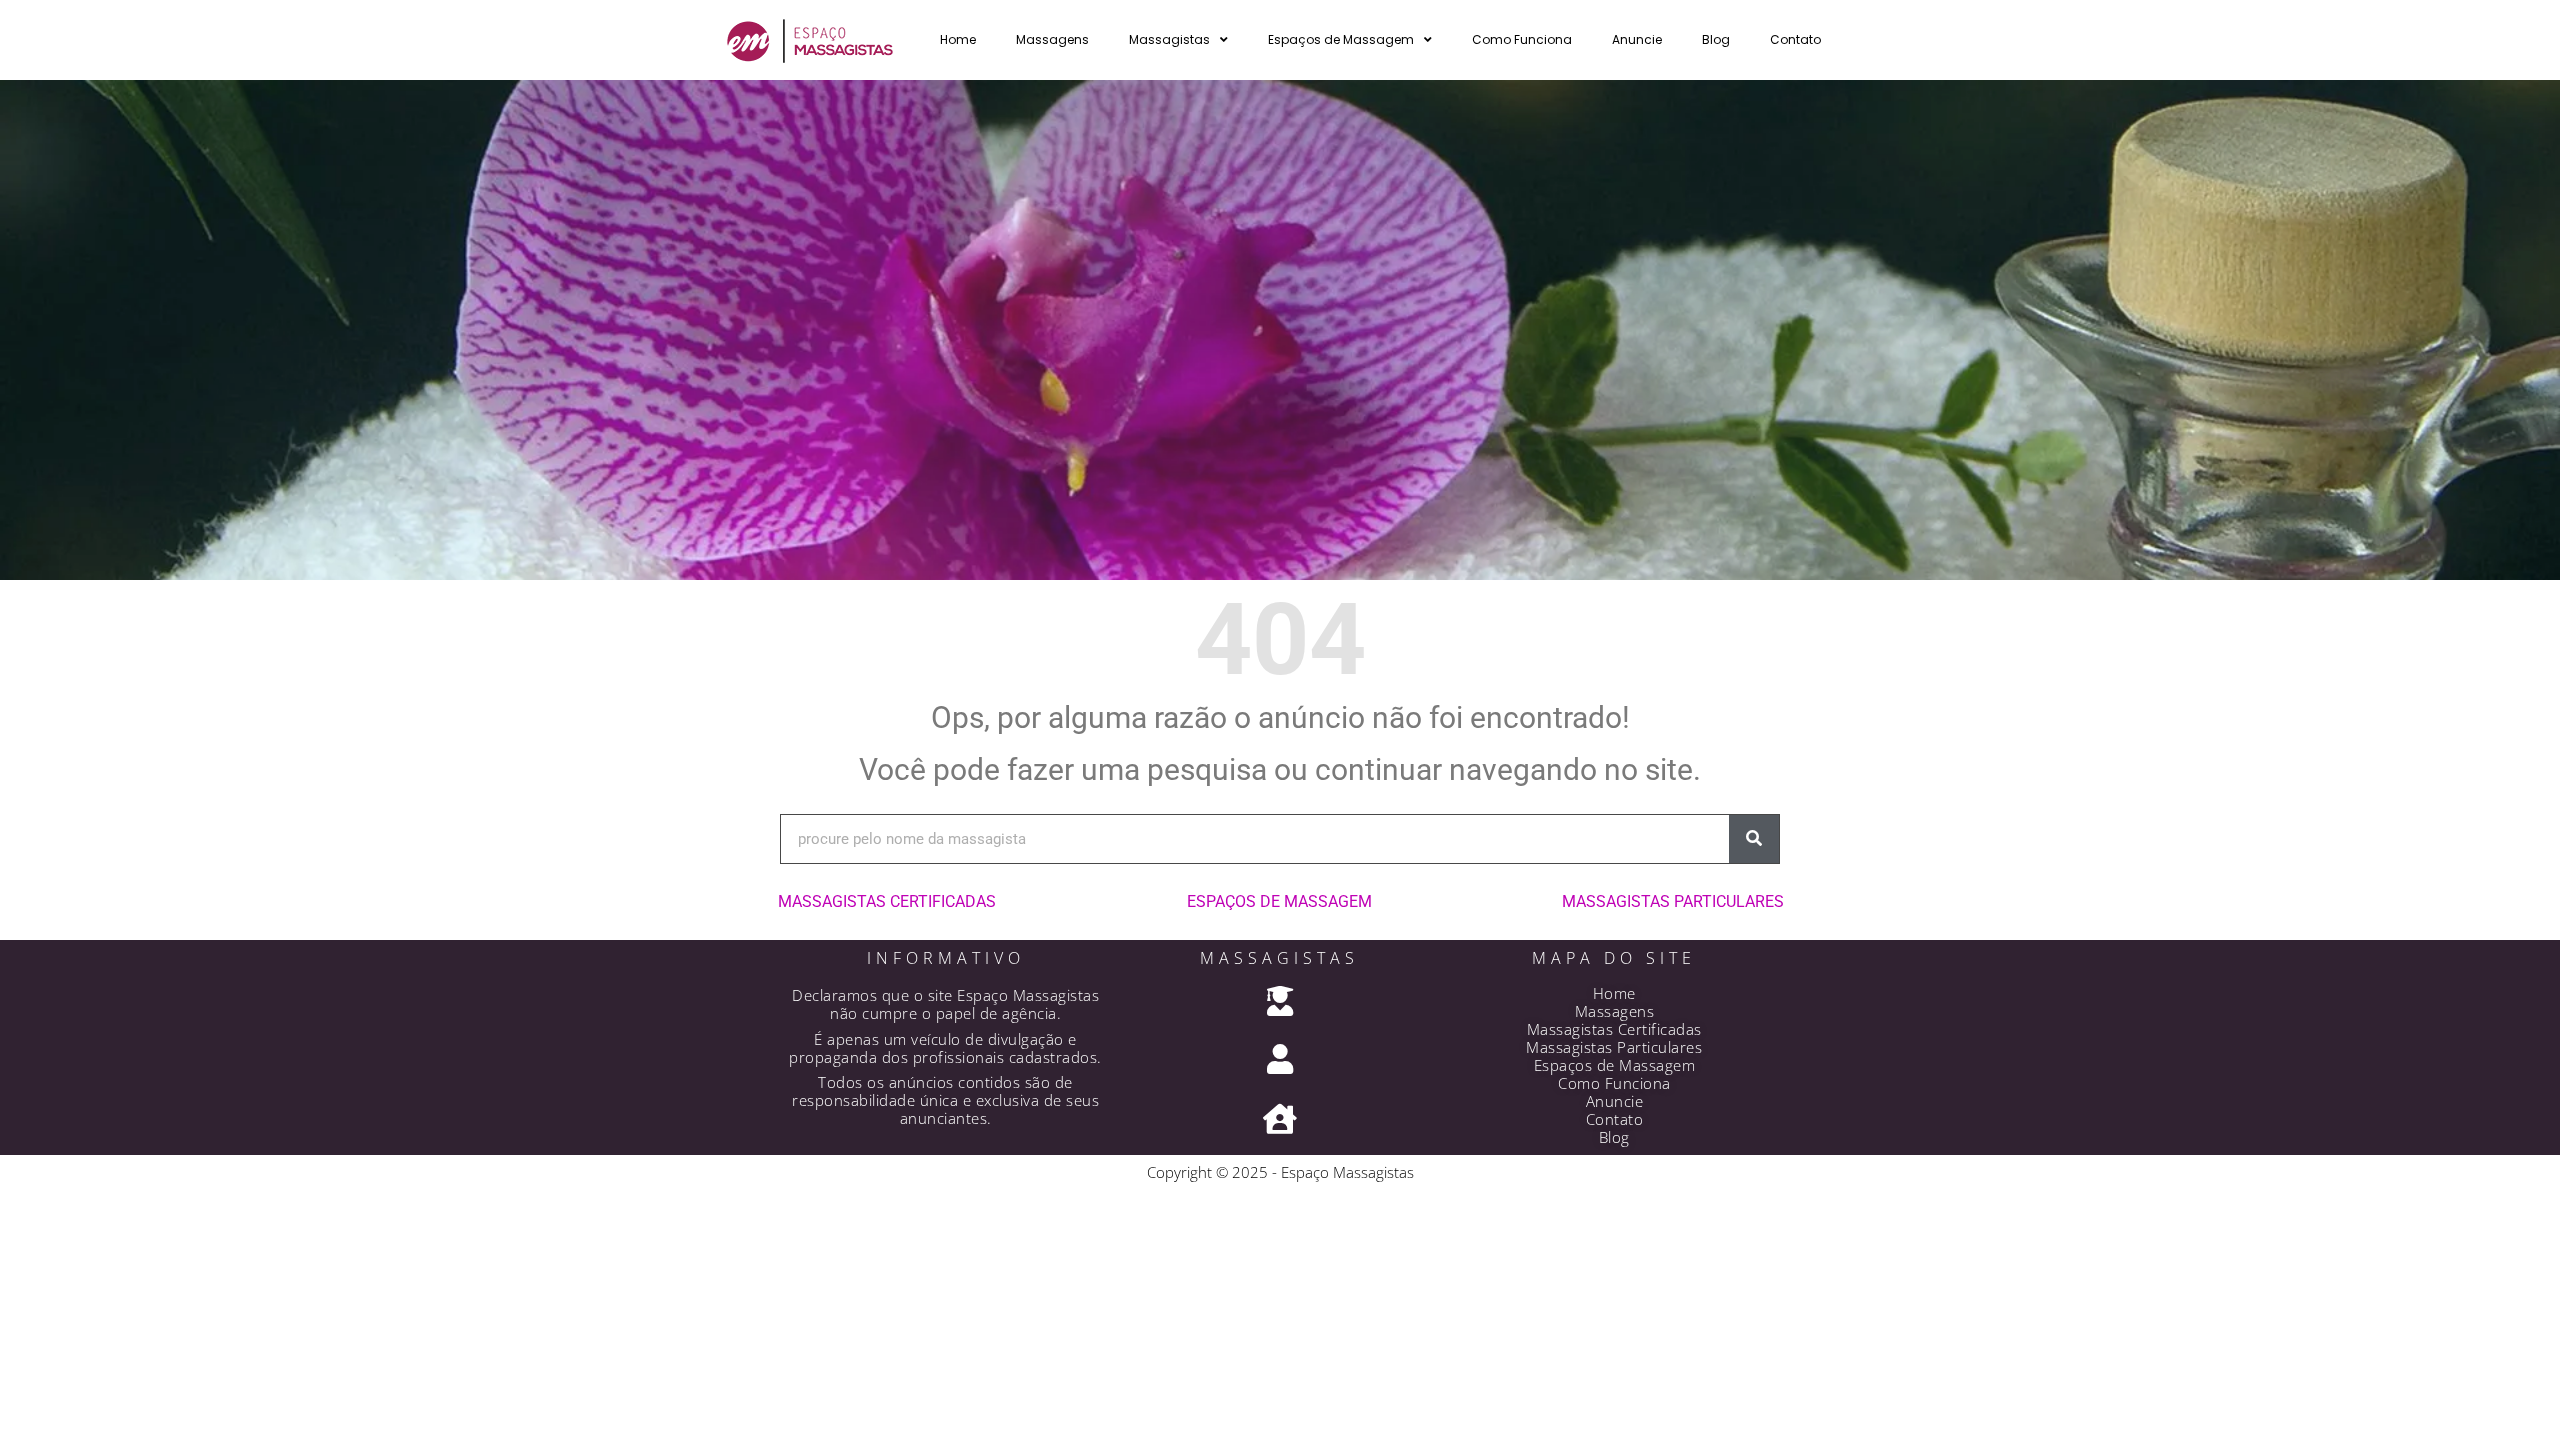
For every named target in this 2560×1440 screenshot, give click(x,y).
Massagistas (1169, 39)
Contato (1795, 39)
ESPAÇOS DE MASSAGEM (1279, 901)
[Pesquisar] (1754, 839)
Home (958, 39)
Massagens (1052, 39)
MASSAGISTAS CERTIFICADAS (887, 901)
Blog (1716, 39)
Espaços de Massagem (1341, 39)
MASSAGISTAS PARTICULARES (1673, 901)
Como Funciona (1522, 39)
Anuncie (1637, 39)
